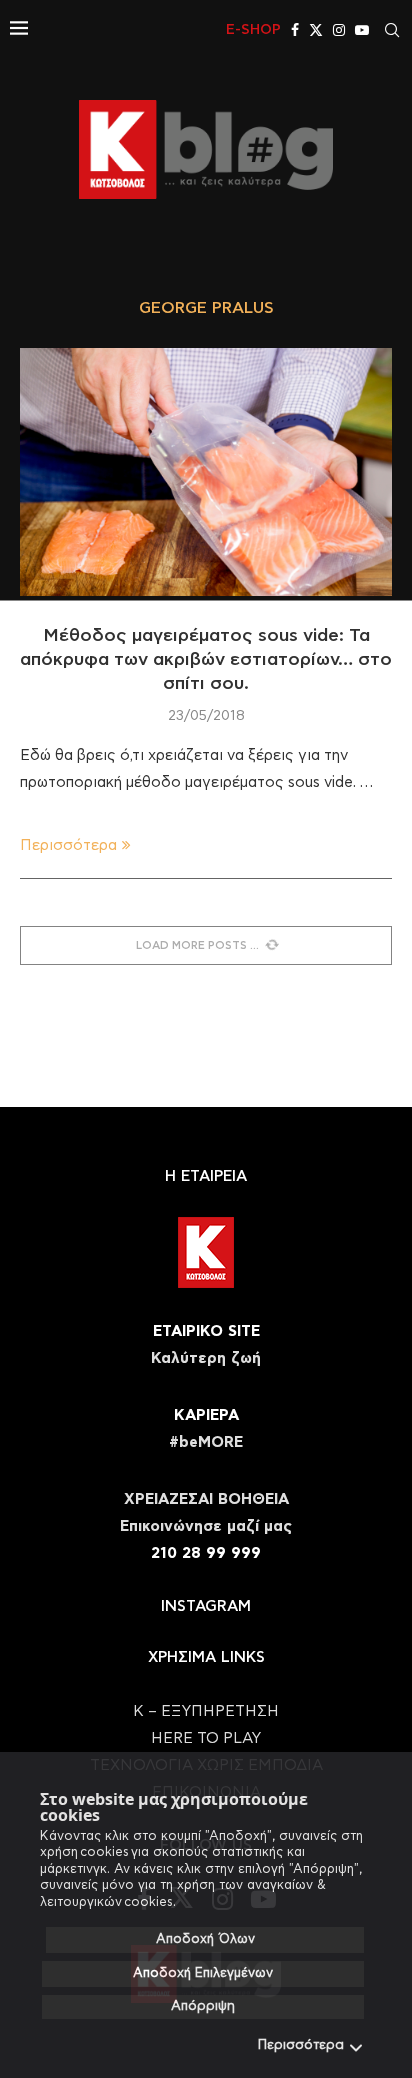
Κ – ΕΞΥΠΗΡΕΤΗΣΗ (206, 1711)
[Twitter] (316, 30)
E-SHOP (253, 30)
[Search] (392, 30)
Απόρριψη (203, 2006)
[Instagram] (339, 30)
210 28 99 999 (206, 1553)
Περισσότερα (301, 2045)
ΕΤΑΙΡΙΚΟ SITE (206, 1331)
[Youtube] (362, 30)
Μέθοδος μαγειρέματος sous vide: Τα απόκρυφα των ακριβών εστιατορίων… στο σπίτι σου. (206, 660)
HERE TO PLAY (206, 1738)
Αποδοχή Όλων (205, 1939)
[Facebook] (295, 30)
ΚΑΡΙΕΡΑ (206, 1415)
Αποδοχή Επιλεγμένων (203, 1973)
